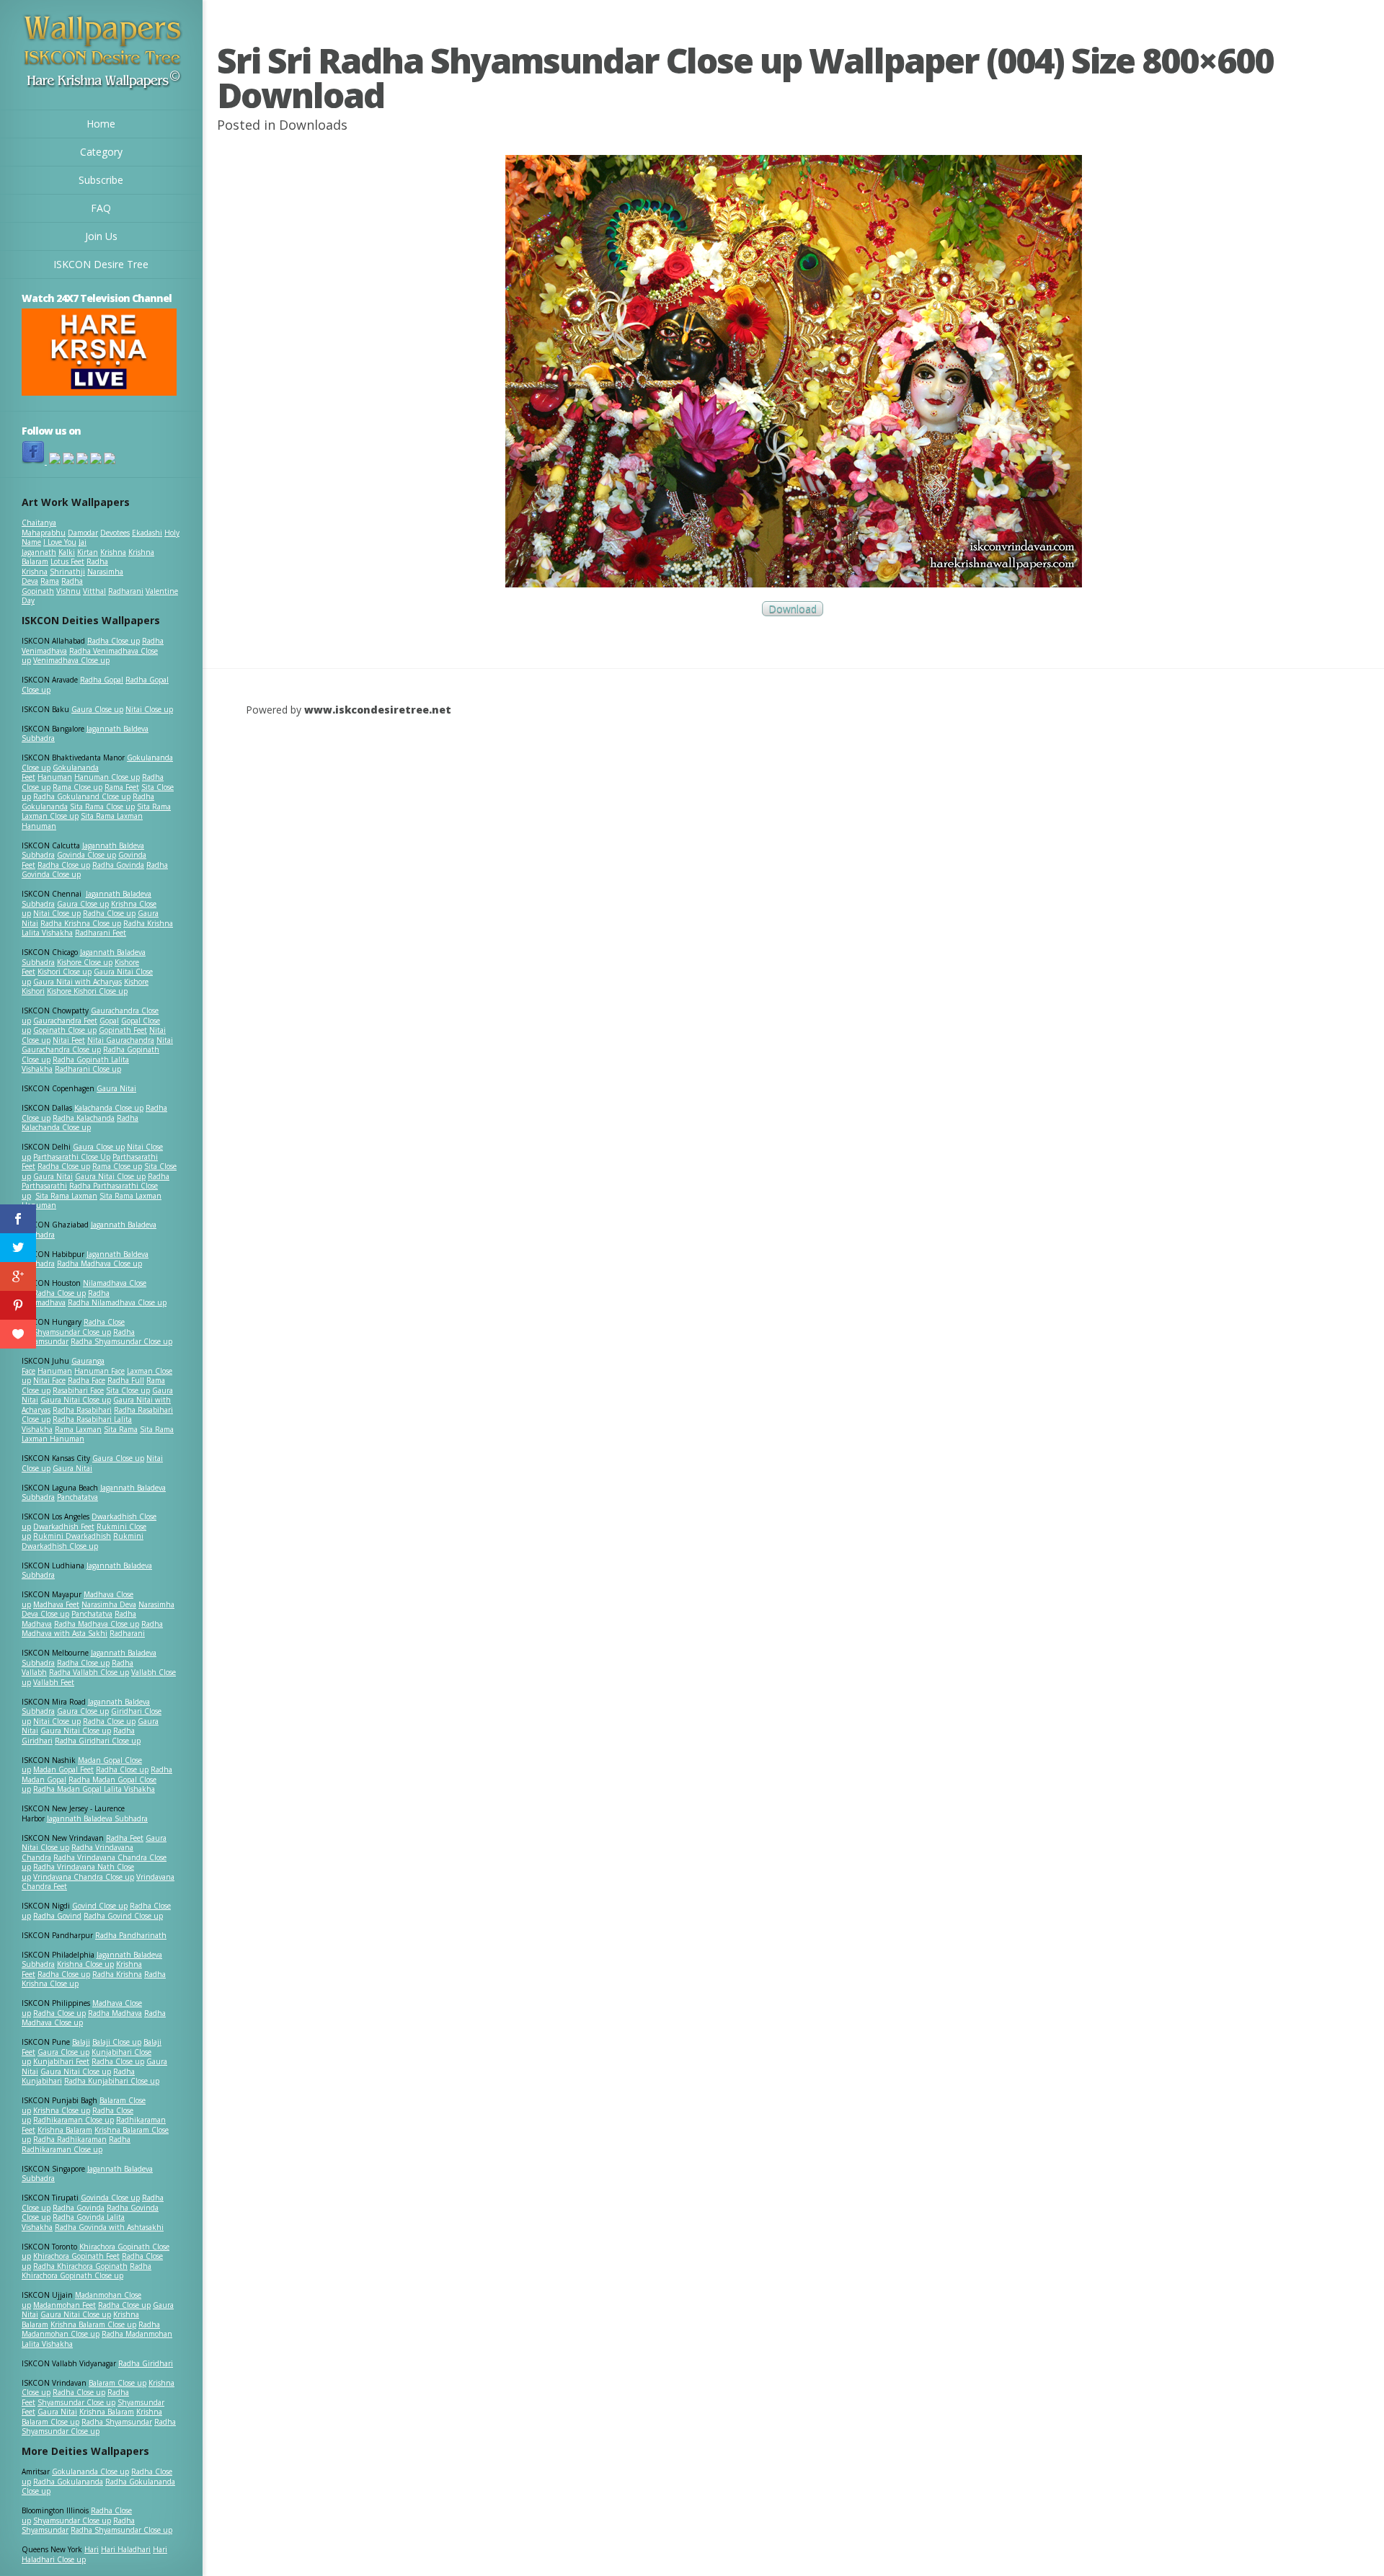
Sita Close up (128, 1390)
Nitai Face (49, 1380)
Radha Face (86, 1380)
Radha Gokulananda (68, 2482)
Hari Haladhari (126, 2549)
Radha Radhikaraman (70, 2139)
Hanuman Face (99, 1371)
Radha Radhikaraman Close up (76, 2144)
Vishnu (68, 591)
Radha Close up (114, 641)
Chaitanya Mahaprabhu (44, 528)
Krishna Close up (85, 1964)
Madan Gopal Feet (63, 1769)
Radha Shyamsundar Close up (121, 1341)
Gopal (109, 1021)
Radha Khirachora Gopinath (80, 2266)
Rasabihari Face (78, 1390)
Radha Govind (57, 1916)
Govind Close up (100, 1906)
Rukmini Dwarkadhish (72, 1536)
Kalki (67, 552)
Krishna (113, 552)
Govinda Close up (86, 855)
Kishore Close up (85, 962)
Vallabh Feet (54, 1682)
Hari (92, 2549)
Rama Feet (122, 787)
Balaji (81, 2042)
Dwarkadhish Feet (64, 1527)
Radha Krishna (117, 1974)
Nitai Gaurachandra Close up (97, 1045)
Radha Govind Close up (123, 1916)
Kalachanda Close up (109, 1108)
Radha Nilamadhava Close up (117, 1302)
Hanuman (55, 777)
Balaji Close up (117, 2042)
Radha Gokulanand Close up (82, 796)
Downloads (313, 125)
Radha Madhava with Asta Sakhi (92, 1629)
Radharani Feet (101, 933)
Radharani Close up (88, 1069)
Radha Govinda (118, 865)
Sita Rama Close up (102, 807)
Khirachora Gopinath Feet (76, 2256)
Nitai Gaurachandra (121, 1040)
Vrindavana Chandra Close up (84, 1877)
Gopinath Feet (123, 1030)
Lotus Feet (67, 561)
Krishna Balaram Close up (93, 2324)
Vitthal (94, 591)
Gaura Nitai (116, 1088)
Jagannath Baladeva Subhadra (87, 1571)
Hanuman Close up (107, 777)
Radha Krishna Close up (81, 923)
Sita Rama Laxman (66, 1196)
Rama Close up (77, 787)
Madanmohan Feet (65, 2305)
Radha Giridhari (146, 2363)
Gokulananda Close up (90, 2471)
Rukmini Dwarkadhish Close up (83, 1541)
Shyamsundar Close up (72, 1332)
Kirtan (88, 552)
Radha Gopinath (52, 586)
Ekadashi (147, 533)
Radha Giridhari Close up (98, 1741)
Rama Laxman (78, 1429)
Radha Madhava (115, 2013)
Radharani (126, 591)
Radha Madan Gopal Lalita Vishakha (94, 1789)
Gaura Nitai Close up (110, 1176)
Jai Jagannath (54, 547)
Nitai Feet (69, 1040)
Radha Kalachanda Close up (80, 1123)
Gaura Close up (97, 709)
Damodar (83, 533)
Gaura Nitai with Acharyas (77, 982)
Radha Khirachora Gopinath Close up (86, 2271)
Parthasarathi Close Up (72, 1157)
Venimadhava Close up (71, 660)
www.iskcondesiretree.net (378, 710)
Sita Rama (121, 1429)
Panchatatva (77, 1497)
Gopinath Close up (65, 1030)
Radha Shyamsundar (117, 2422)
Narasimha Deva (109, 1604)
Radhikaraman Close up (74, 2120)
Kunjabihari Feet (61, 2061)
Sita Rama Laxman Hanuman (82, 821)
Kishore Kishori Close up (87, 991)
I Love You (60, 542)
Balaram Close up (117, 2383)
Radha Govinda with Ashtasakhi (109, 2227)
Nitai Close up (149, 709)
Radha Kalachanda (84, 1118)
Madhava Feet (56, 1604)
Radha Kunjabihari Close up (112, 2081)
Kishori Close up (65, 972)
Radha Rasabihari (82, 1410)
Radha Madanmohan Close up (91, 2329)
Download (793, 609)
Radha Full (126, 1380)
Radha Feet (125, 1838)
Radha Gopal (102, 680)
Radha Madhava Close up (99, 1263)
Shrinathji (67, 572)
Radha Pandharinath (131, 1935)
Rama (50, 581)
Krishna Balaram (65, 2130)
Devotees (115, 533)
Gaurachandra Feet (65, 1021)
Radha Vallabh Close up (89, 1672)
